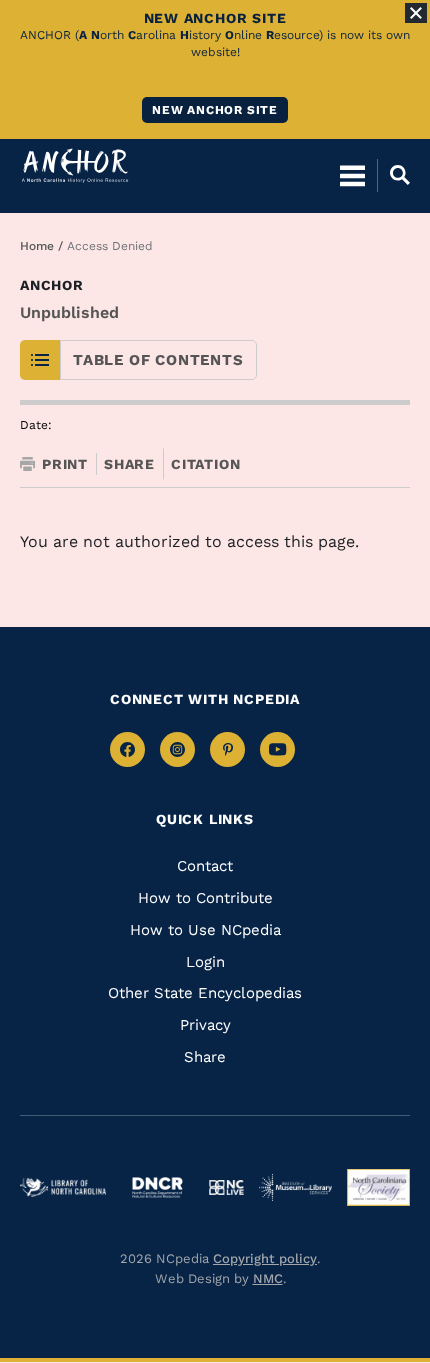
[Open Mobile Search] (393, 175)
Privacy (205, 1025)
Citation (205, 464)
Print (65, 464)
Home (37, 246)
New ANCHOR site (215, 110)
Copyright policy (265, 1258)
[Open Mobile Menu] (352, 175)
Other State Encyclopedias (205, 993)
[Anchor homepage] (75, 165)
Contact (205, 866)
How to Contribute (205, 898)
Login (205, 962)
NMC (268, 1278)
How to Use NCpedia (205, 930)
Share (129, 464)
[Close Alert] (416, 13)
